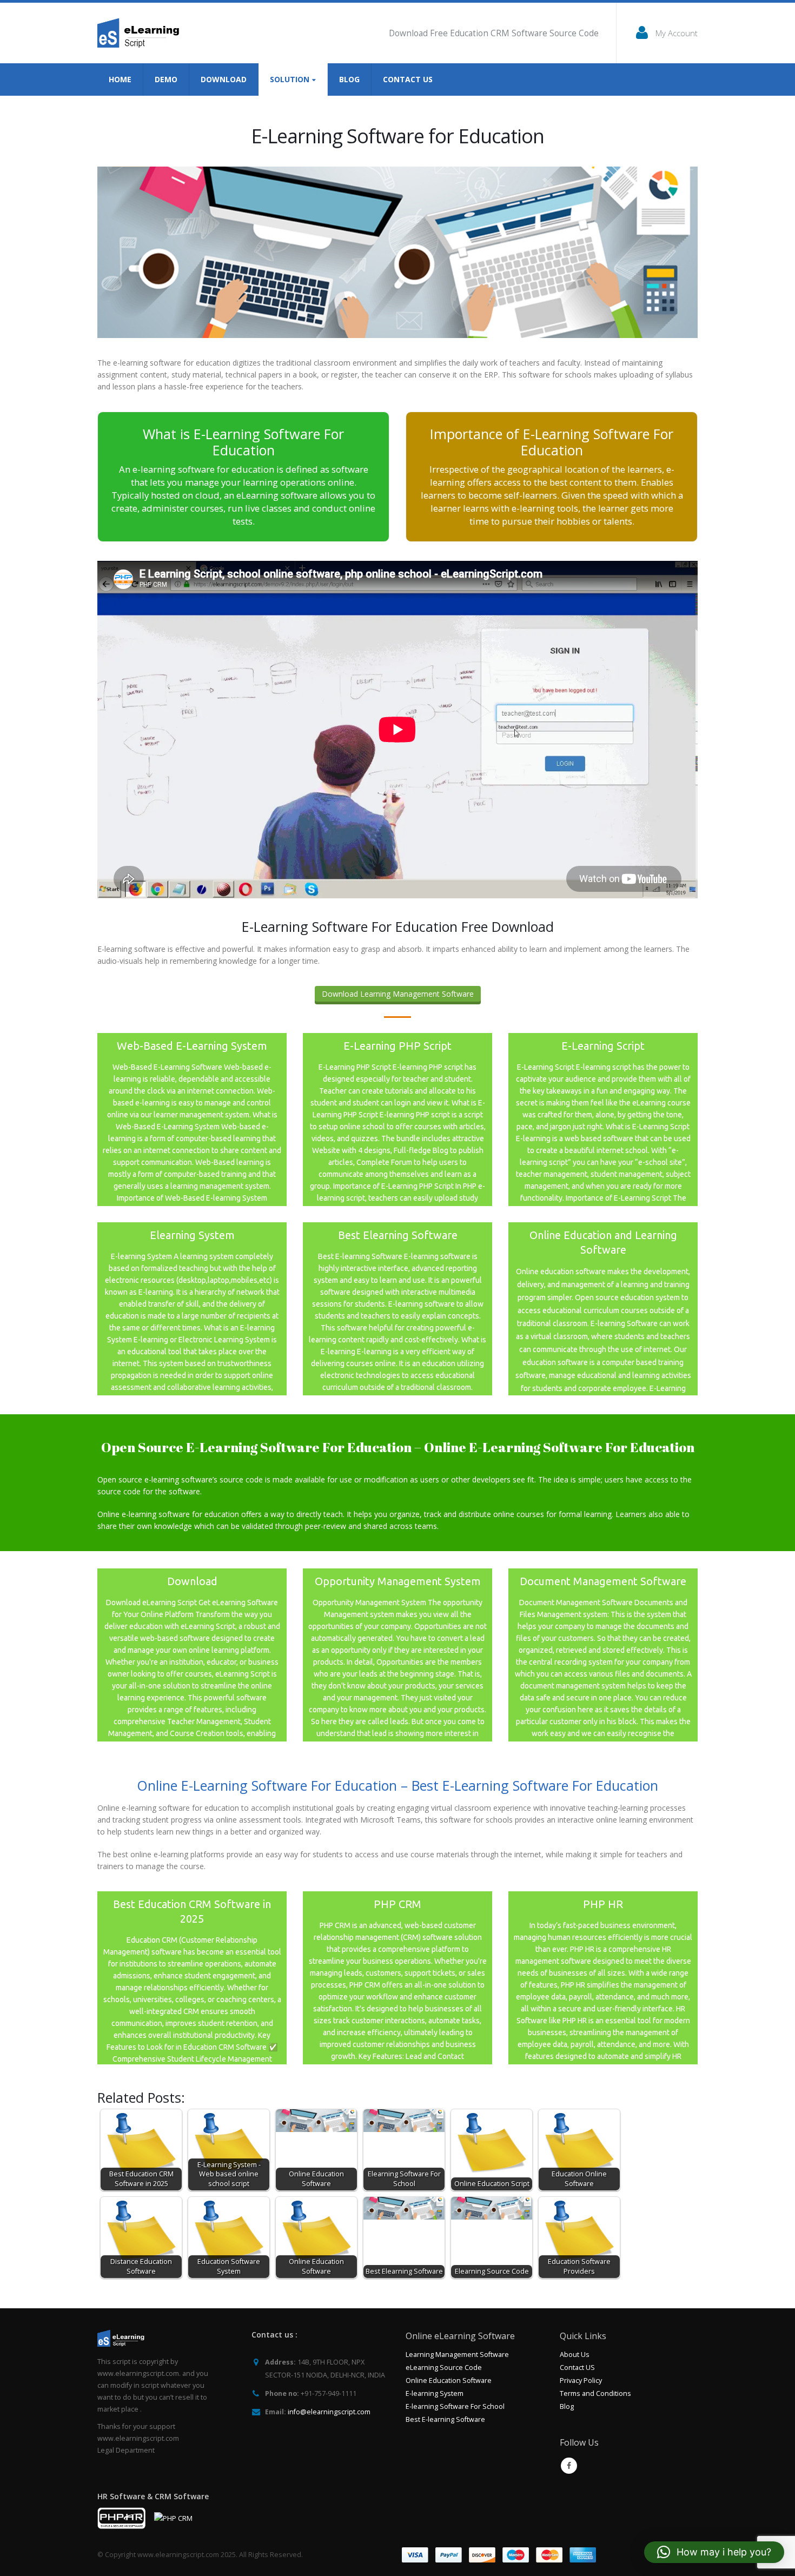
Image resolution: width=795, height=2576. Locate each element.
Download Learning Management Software (398, 994)
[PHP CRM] (398, 1978)
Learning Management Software (457, 2355)
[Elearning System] (192, 1309)
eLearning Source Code (444, 2368)
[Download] (192, 1655)
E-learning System (435, 2393)
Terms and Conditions (595, 2393)
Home (120, 79)
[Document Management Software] (603, 1655)
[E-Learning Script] (603, 1120)
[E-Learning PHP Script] (398, 1120)
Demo (166, 79)
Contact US (577, 2368)
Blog (349, 79)
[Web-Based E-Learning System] (192, 1120)
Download (224, 79)
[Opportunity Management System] (398, 1655)
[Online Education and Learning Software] (603, 1309)
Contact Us (408, 79)
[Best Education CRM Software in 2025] (192, 1978)
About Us (575, 2355)
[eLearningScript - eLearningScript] (142, 33)
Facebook (569, 2466)
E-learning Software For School (455, 2406)
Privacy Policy (581, 2380)
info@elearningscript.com (329, 2412)
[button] (714, 2552)
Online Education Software (449, 2380)
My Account (677, 33)
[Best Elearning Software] (398, 1309)
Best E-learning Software (445, 2419)
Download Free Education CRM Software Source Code (494, 33)
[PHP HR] (603, 1978)
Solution (290, 79)
